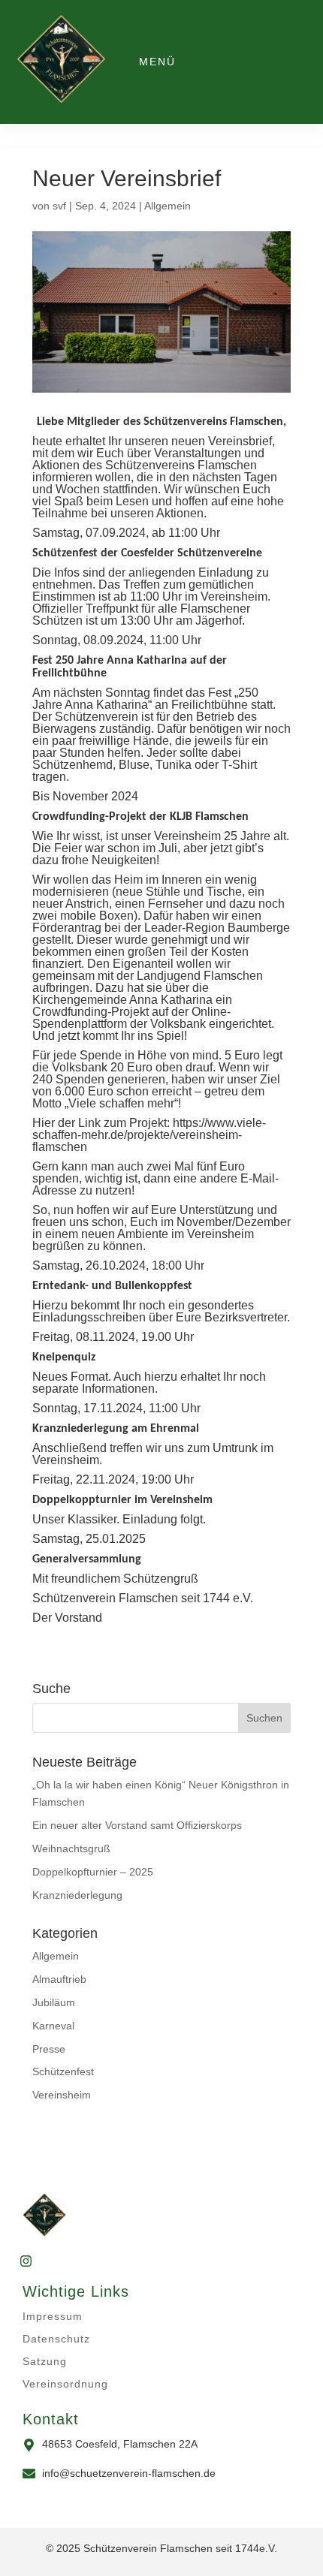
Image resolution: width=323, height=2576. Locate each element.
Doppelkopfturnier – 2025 (93, 1872)
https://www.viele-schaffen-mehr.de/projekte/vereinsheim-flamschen (149, 1135)
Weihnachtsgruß (71, 1848)
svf (59, 206)
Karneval (53, 2026)
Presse (49, 2049)
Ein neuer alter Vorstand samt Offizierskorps (137, 1825)
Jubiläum (54, 2002)
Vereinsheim (62, 2095)
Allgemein (168, 206)
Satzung (45, 2361)
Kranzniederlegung (77, 1895)
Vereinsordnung (65, 2384)
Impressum (53, 2316)
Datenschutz (56, 2339)
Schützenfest (63, 2071)
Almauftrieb (59, 1979)
